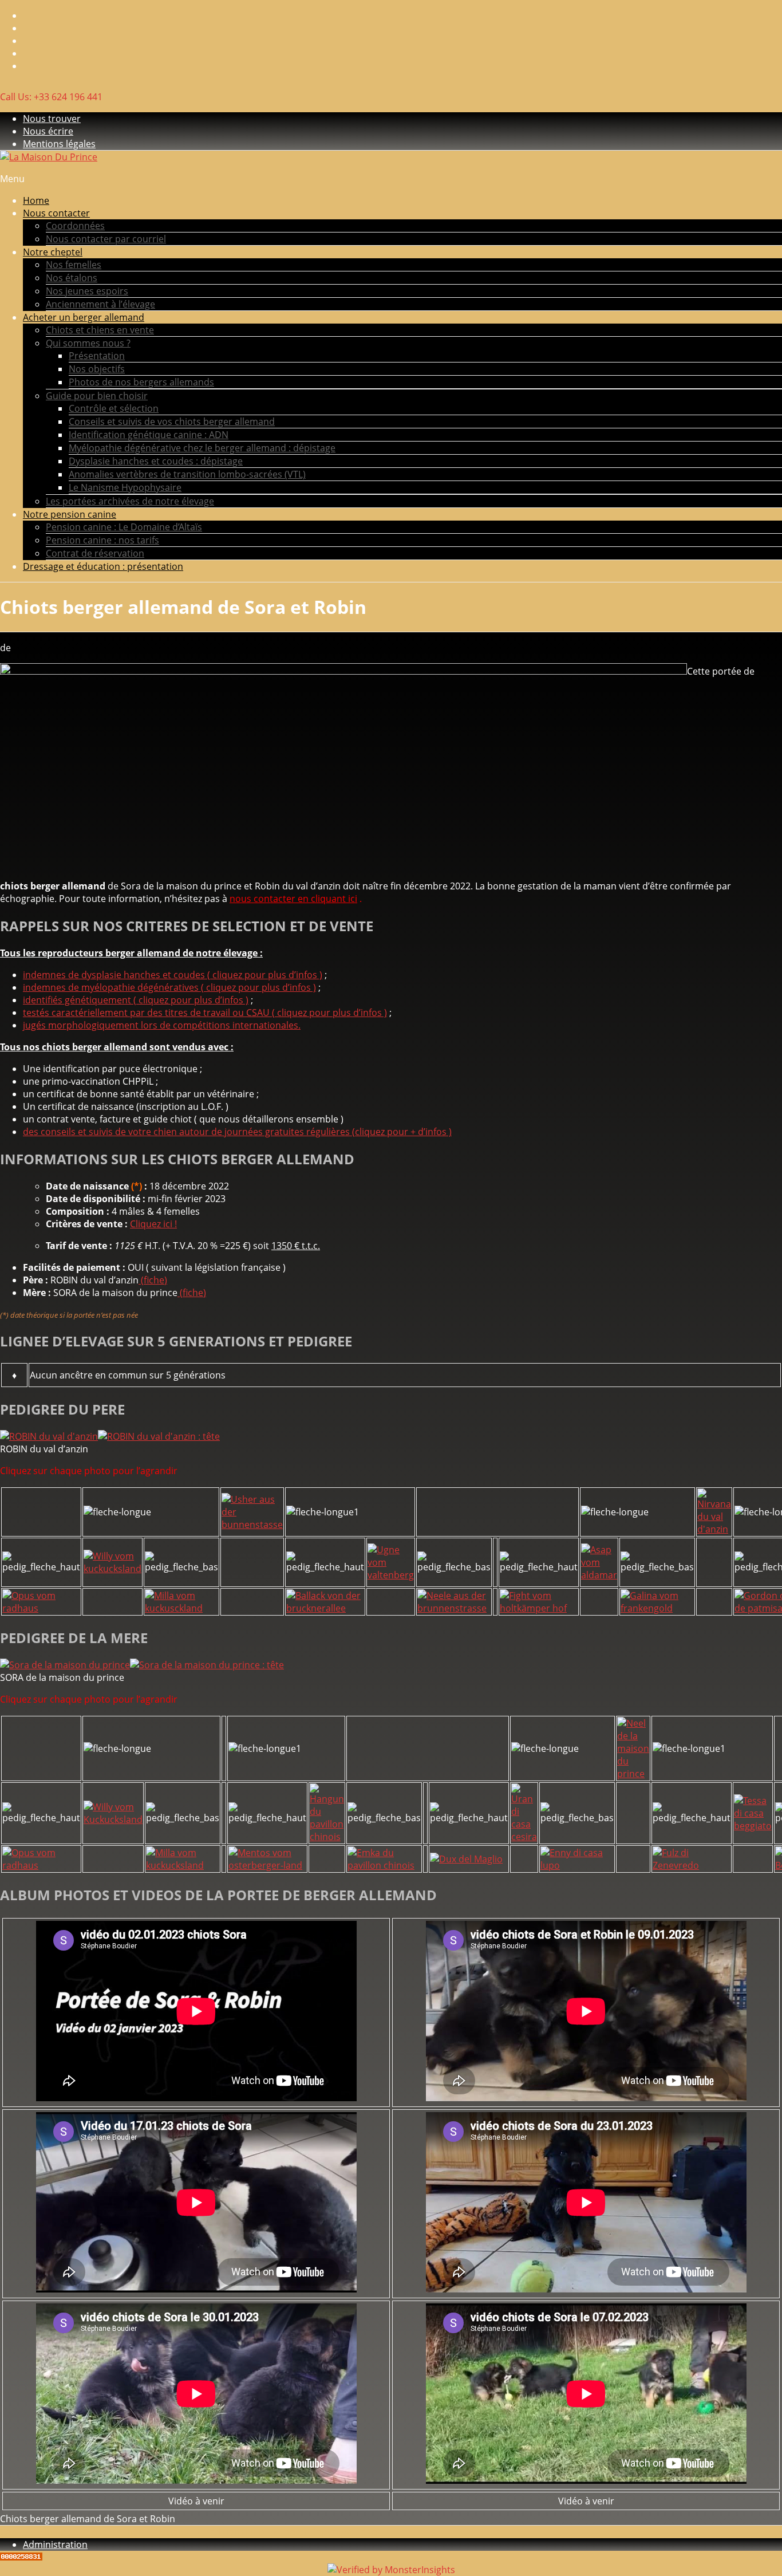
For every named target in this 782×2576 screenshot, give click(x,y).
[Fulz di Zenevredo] (692, 1865)
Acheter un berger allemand (84, 317)
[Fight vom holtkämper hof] (539, 1608)
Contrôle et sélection (114, 408)
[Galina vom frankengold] (657, 1608)
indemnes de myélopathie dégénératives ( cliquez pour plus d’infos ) (169, 987)
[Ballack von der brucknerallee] (325, 1608)
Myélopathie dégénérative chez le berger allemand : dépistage (202, 448)
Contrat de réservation (95, 553)
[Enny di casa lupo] (577, 1865)
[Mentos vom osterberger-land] (267, 1865)
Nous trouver (52, 119)
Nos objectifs (97, 369)
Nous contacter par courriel (106, 239)
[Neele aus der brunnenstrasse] (454, 1608)
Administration (55, 2545)
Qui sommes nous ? (88, 343)
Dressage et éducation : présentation (103, 566)
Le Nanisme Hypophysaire (125, 487)
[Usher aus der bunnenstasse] (252, 1525)
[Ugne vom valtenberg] (391, 1575)
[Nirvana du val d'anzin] (714, 1529)
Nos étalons (72, 278)
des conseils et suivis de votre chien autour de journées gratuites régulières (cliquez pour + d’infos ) (237, 1132)
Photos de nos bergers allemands (141, 382)
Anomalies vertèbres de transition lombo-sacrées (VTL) (187, 474)
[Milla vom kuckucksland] (183, 1865)
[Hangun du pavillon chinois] (327, 1837)
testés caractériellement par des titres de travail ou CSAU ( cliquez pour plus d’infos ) (205, 1013)
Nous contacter (56, 213)
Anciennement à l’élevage (100, 304)
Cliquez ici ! (153, 1224)
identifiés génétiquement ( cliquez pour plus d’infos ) (136, 1000)
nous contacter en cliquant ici (293, 899)
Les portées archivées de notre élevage (130, 501)
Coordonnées (75, 226)
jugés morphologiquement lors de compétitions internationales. (162, 1025)
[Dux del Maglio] (466, 1859)
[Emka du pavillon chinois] (384, 1865)
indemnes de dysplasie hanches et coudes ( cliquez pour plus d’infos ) (173, 975)
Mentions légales (59, 144)
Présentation (97, 356)
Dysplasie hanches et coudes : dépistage (156, 461)
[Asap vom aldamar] (599, 1575)
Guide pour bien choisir (97, 396)
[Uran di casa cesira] (524, 1837)
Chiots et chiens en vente (100, 330)
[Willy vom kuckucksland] (112, 1569)
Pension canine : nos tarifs (102, 540)
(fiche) (153, 1280)
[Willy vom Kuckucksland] (113, 1819)
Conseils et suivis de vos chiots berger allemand (172, 422)
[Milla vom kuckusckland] (181, 1608)
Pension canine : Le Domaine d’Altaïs (124, 527)
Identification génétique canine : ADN (149, 435)
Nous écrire (48, 131)
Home (36, 200)
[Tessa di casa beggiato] (753, 1826)
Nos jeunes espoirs (87, 291)
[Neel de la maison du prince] (633, 1774)
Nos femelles (74, 265)
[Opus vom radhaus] (41, 1608)
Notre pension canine (70, 514)
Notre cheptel (53, 252)
